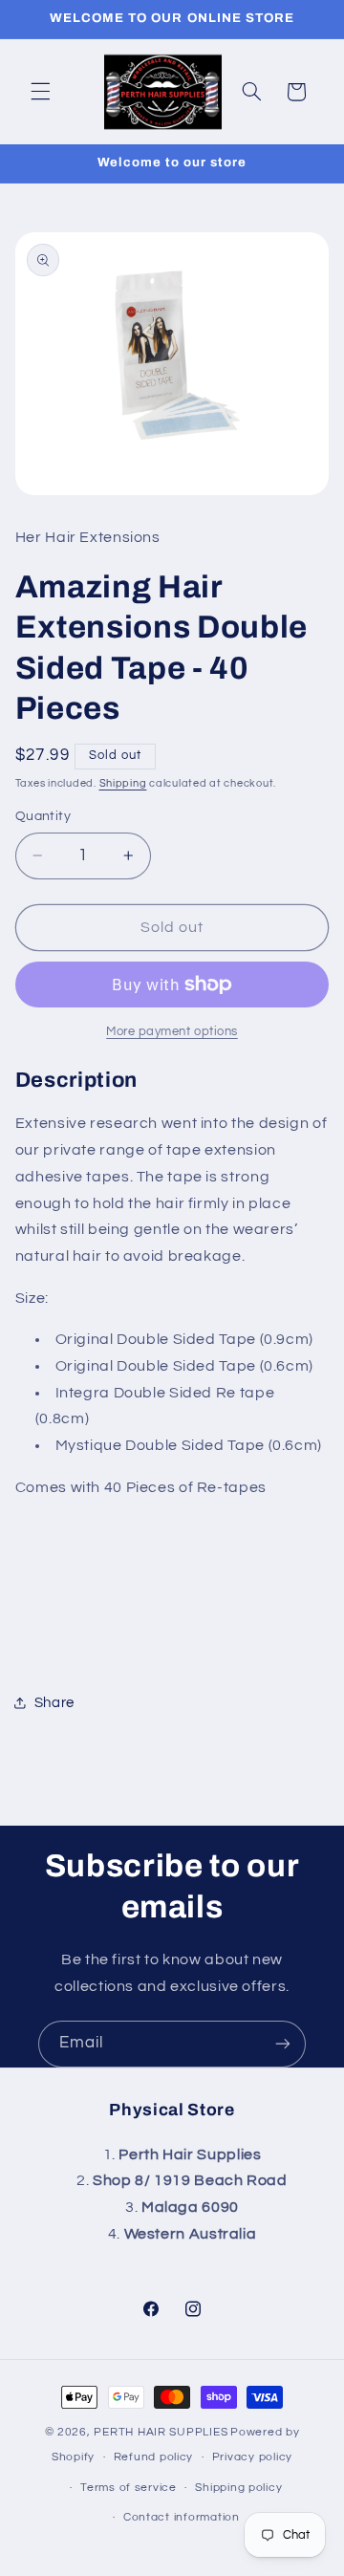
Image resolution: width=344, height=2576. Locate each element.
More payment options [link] (172, 1032)
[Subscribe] (283, 2044)
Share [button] (54, 1703)
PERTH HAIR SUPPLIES (161, 2432)
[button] (40, 92)
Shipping (123, 783)
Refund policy (154, 2457)
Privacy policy (252, 2457)
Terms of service (129, 2488)
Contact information (182, 2517)
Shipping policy (238, 2488)
